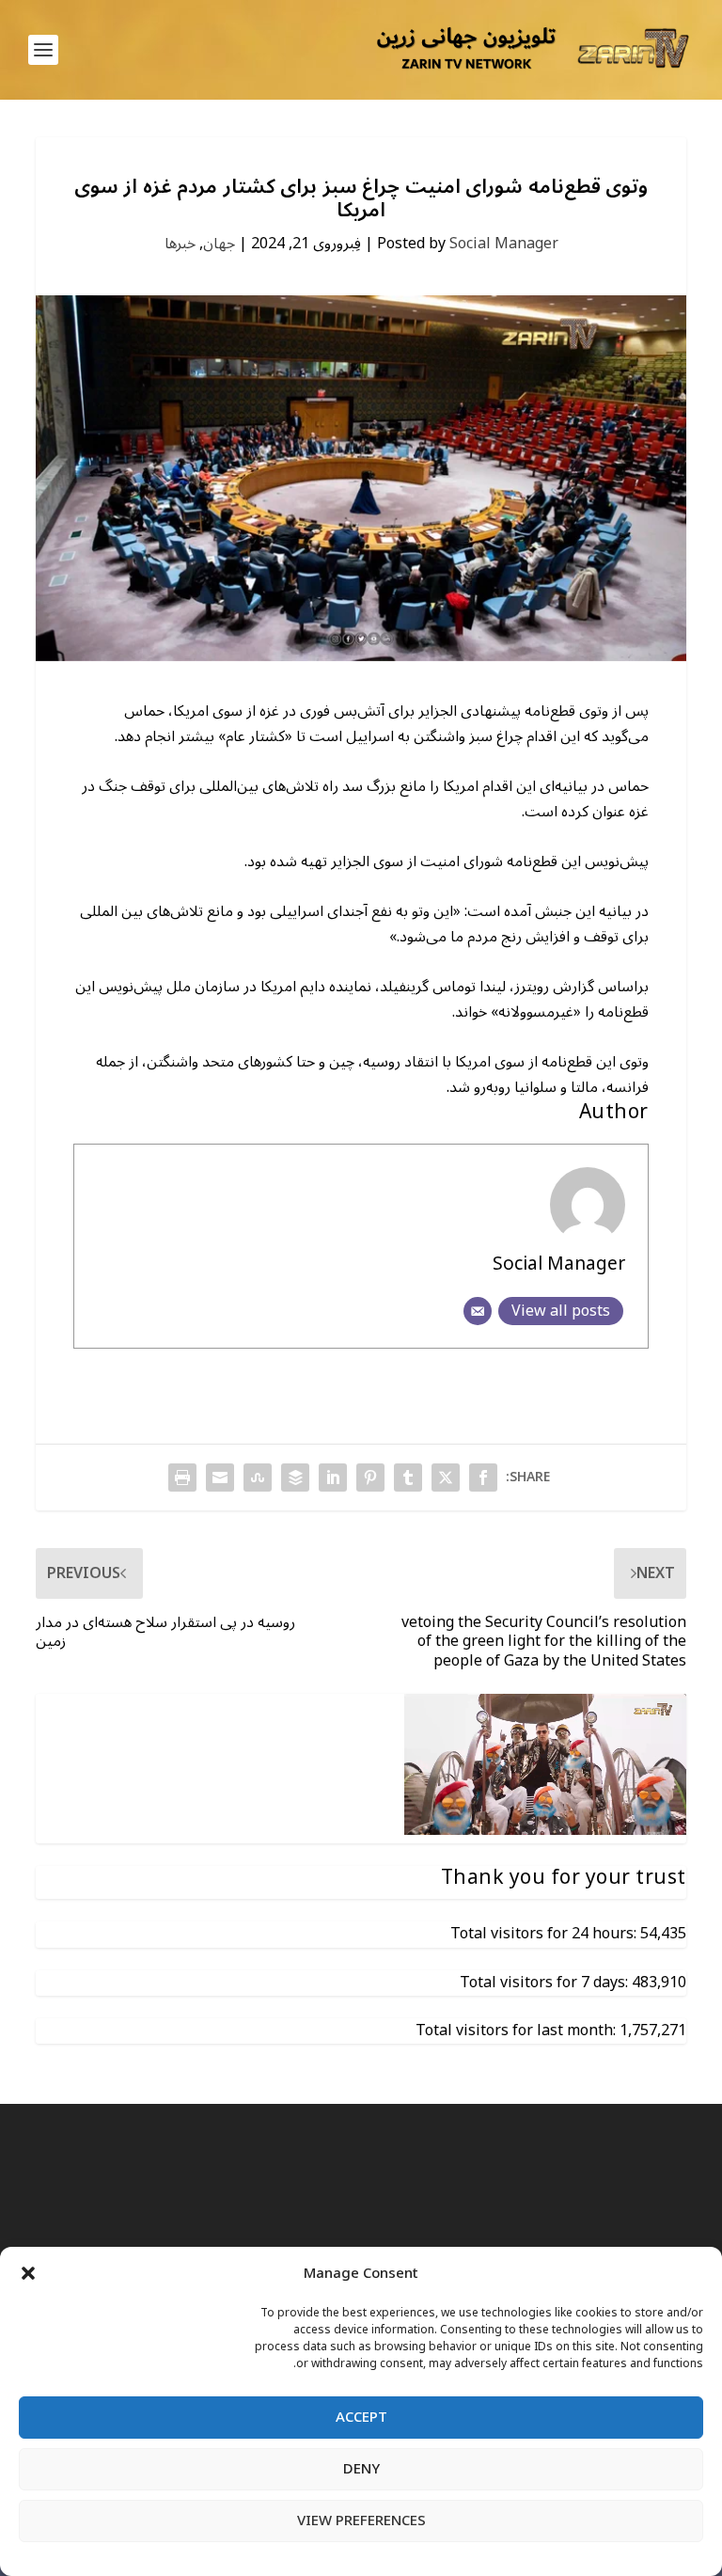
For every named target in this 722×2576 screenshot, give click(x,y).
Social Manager (504, 244)
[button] (28, 2273)
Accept (361, 2417)
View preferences (361, 2521)
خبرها (180, 244)
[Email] (478, 1311)
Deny (361, 2469)
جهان (219, 244)
